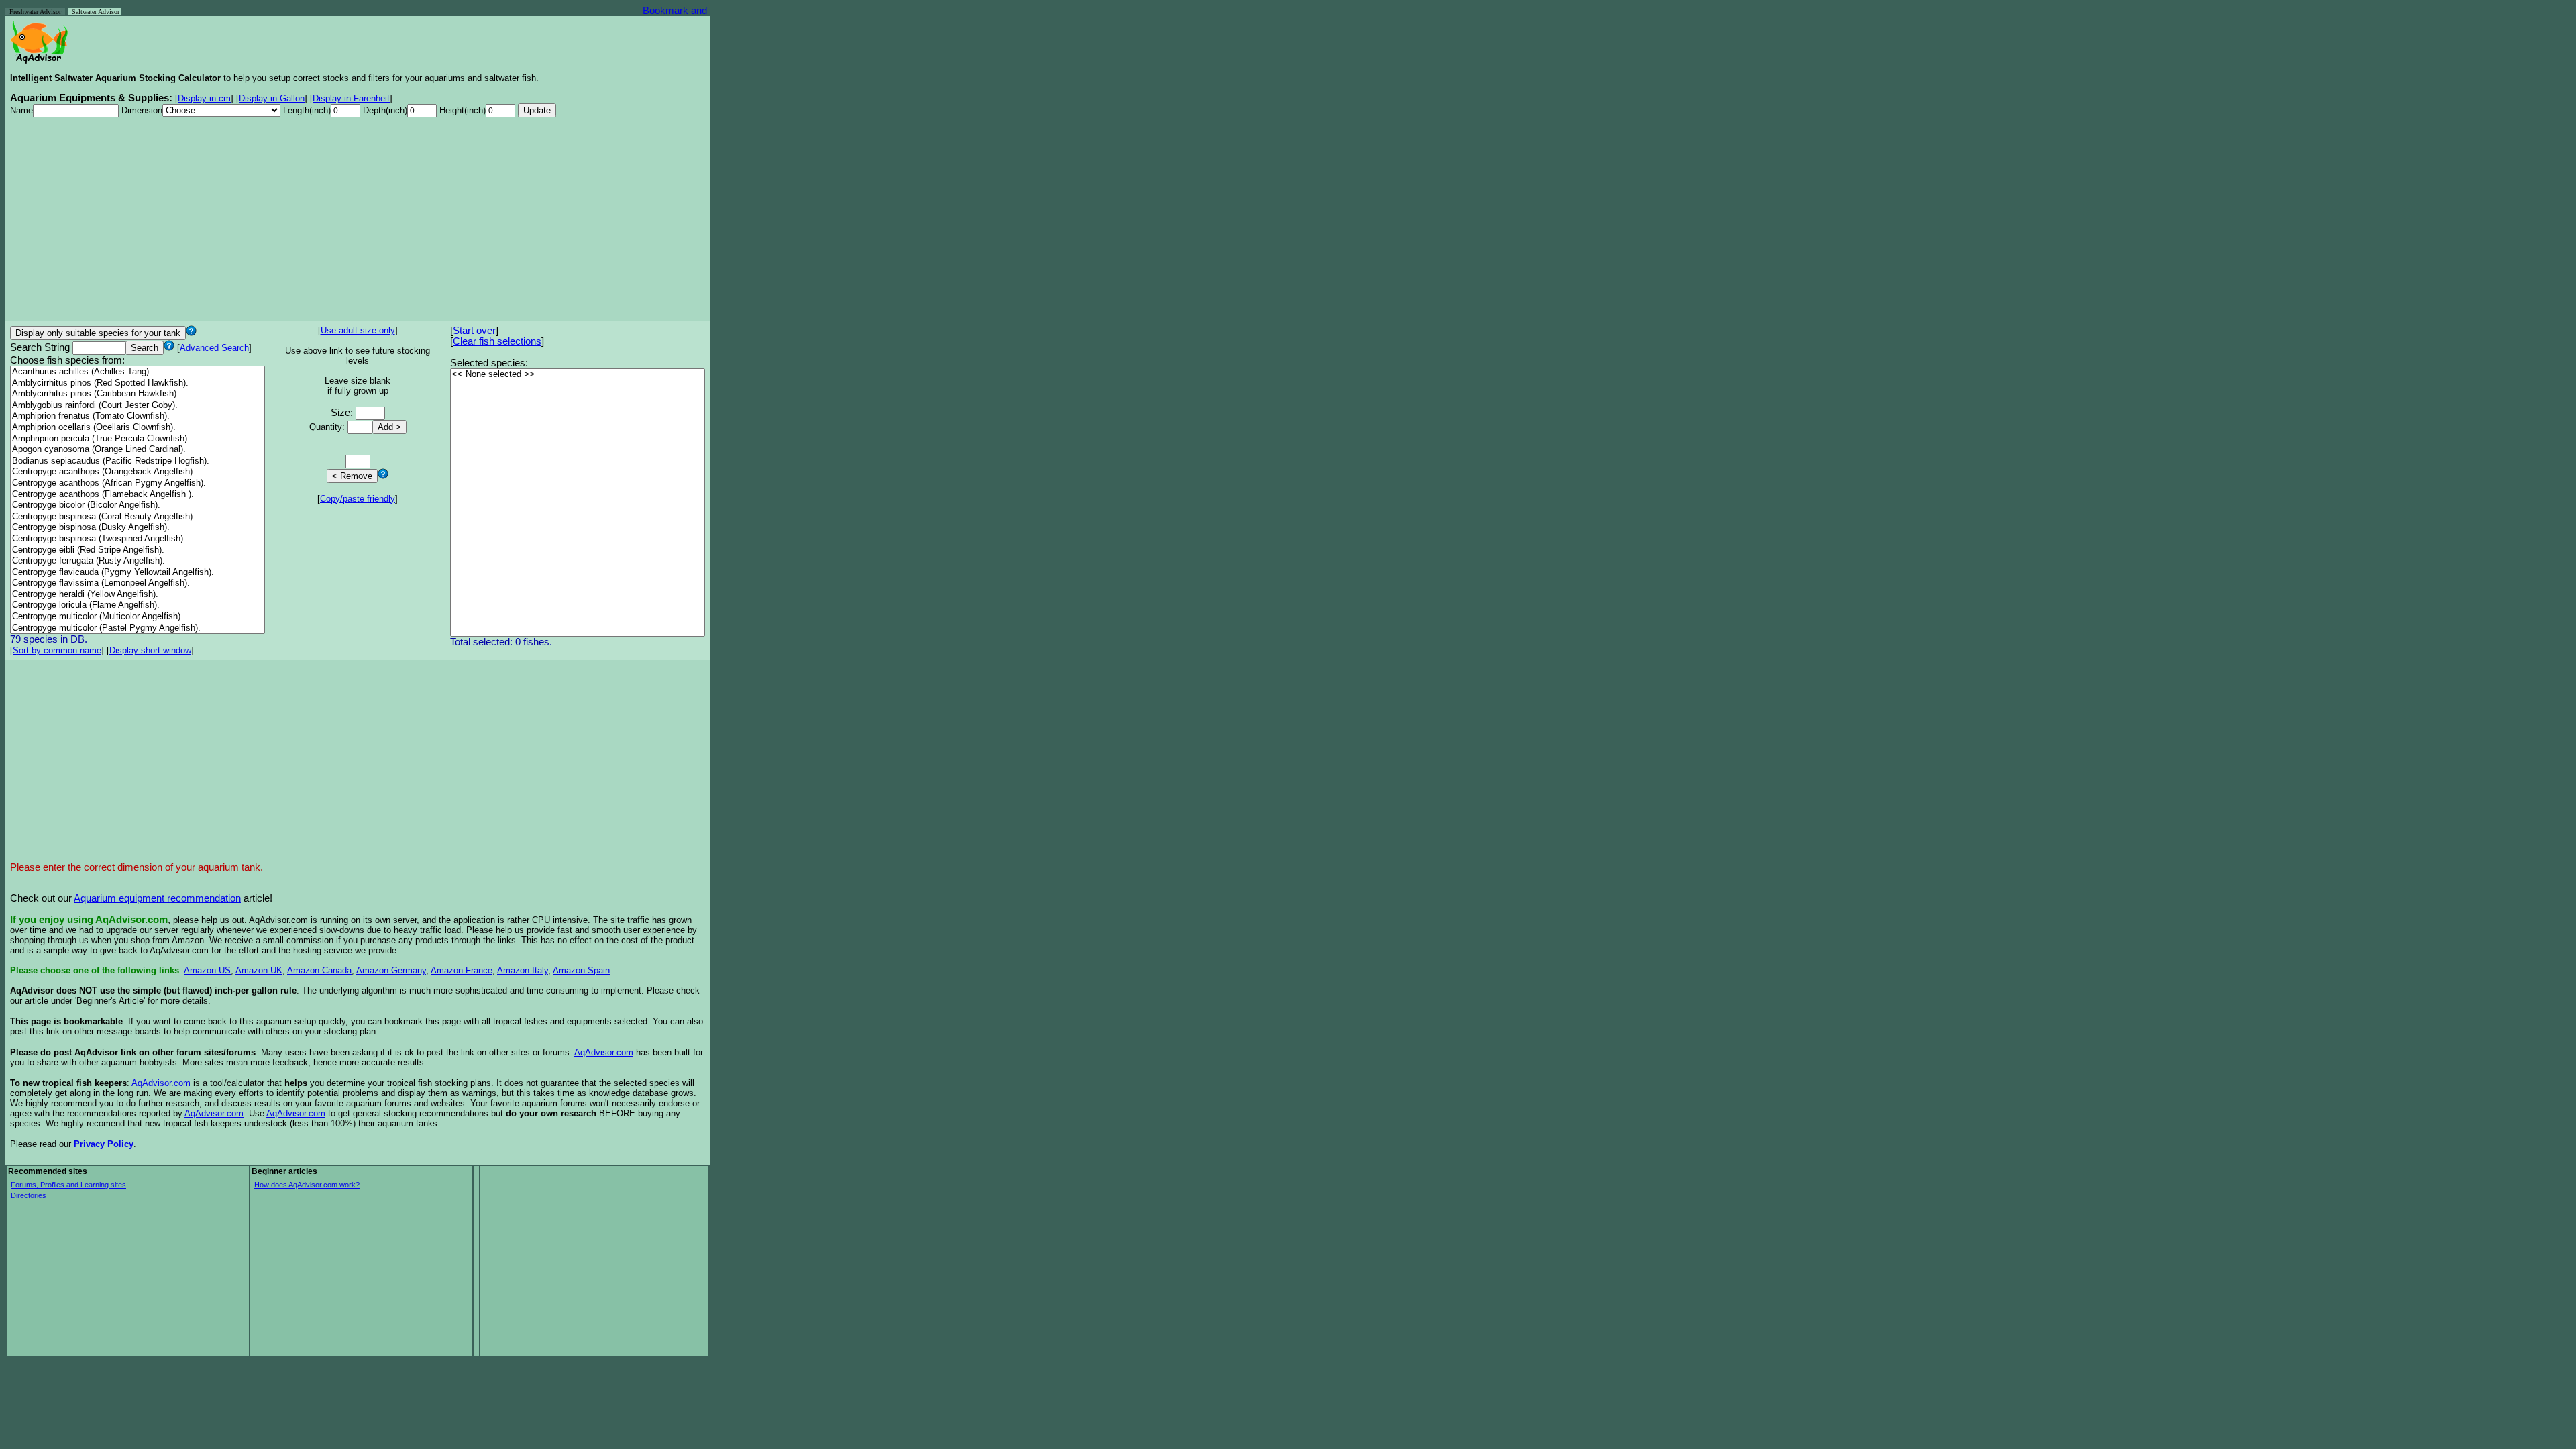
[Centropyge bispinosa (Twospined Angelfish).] (138, 539)
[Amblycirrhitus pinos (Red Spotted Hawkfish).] (138, 383)
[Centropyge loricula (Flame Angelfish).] (138, 605)
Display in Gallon (272, 98)
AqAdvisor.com (604, 1052)
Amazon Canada (319, 970)
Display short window (150, 650)
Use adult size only (358, 330)
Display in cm (204, 98)
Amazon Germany (391, 970)
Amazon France (462, 970)
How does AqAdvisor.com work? (307, 1185)
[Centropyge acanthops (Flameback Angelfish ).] (138, 495)
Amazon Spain (581, 970)
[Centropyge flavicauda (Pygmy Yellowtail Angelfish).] (138, 573)
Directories (29, 1195)
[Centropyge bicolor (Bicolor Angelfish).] (138, 505)
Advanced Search (214, 348)
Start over (474, 331)
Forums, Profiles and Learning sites (68, 1185)
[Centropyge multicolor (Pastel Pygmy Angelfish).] (138, 628)
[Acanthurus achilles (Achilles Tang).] (138, 372)
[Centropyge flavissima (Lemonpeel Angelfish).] (138, 583)
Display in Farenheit (351, 98)
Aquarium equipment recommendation (157, 898)
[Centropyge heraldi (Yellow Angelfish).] (138, 595)
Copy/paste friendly (358, 499)
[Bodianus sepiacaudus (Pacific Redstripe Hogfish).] (138, 461)
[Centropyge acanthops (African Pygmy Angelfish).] (138, 483)
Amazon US (207, 970)
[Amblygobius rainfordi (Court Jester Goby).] (138, 406)
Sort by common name (57, 650)
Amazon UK (259, 970)
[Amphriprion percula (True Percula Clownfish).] (138, 439)
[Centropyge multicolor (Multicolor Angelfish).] (138, 617)
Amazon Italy (523, 970)
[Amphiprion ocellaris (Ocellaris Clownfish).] (138, 428)
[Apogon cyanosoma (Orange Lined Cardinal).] (138, 450)
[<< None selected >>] (578, 375)
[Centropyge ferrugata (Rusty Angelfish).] (138, 561)
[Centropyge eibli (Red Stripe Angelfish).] (138, 550)
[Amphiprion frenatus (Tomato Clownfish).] (138, 416)
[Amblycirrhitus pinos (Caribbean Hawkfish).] (138, 394)
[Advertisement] (358, 222)
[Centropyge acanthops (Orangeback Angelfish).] (138, 472)
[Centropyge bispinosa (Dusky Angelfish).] (138, 528)
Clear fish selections (497, 341)
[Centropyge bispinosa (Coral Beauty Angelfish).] (138, 517)
